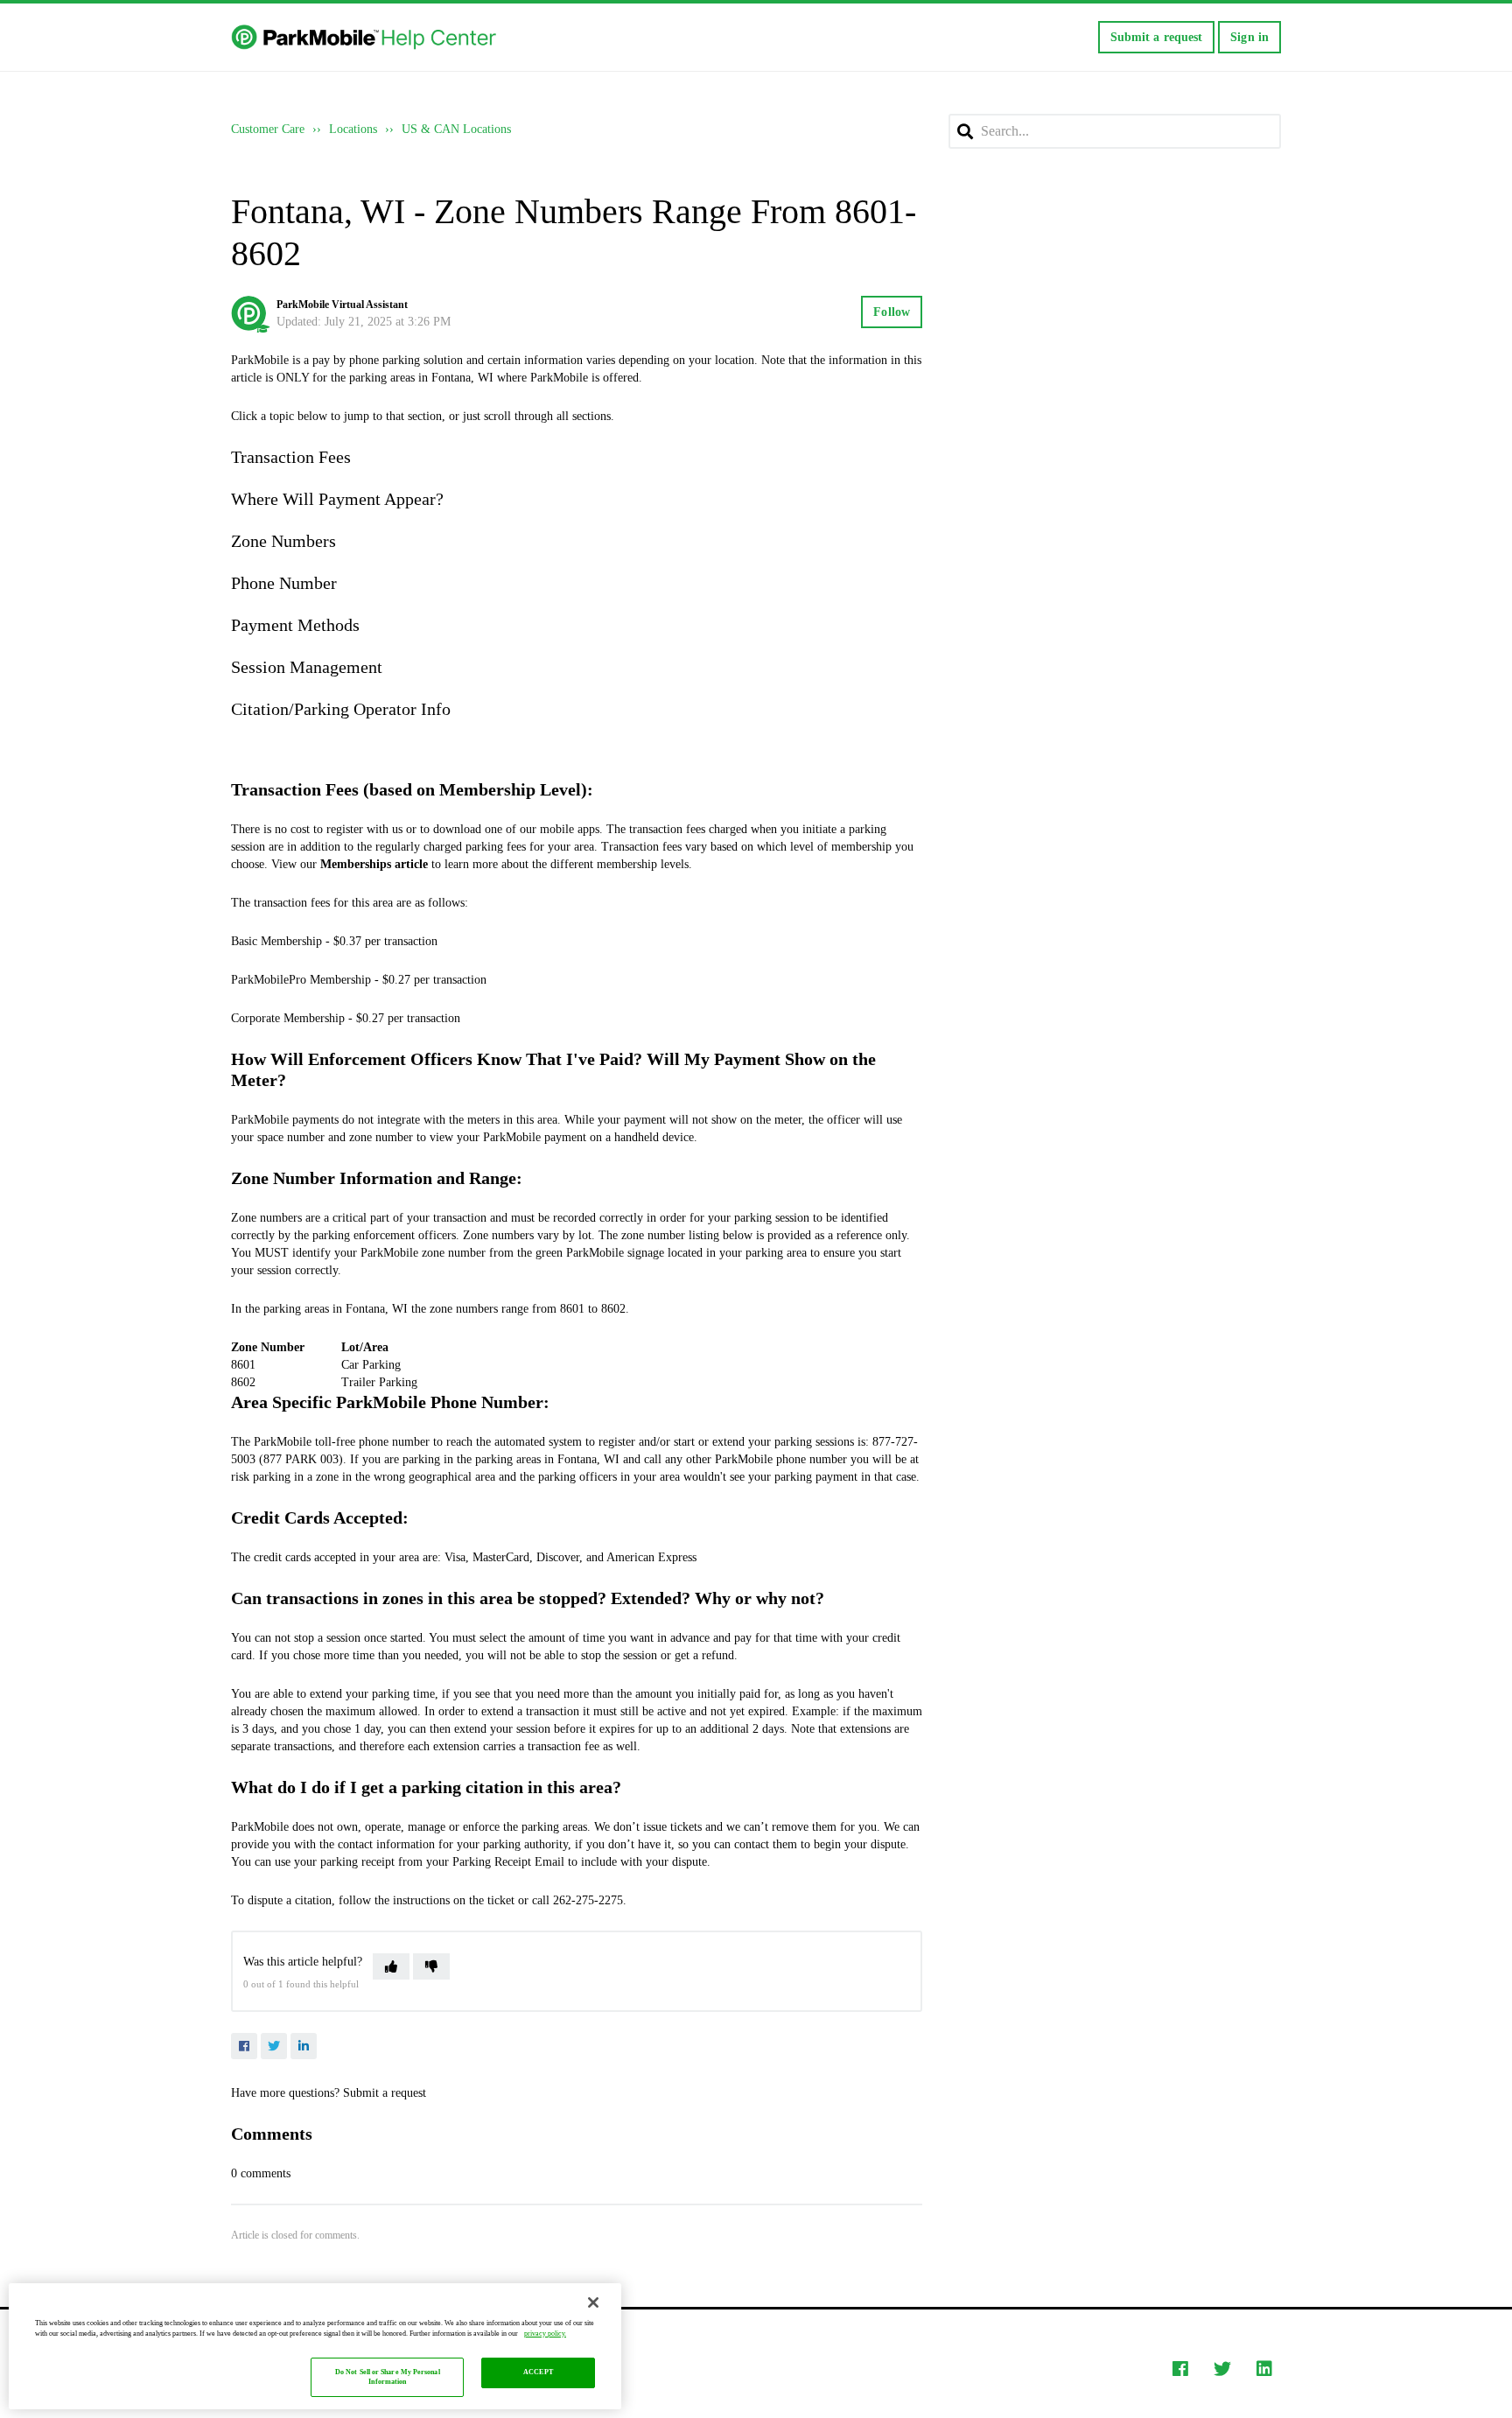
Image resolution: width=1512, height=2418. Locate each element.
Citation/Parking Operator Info (341, 709)
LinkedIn (304, 2046)
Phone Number (284, 583)
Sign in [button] (1249, 37)
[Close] (593, 2302)
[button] (391, 1966)
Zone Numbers (283, 541)
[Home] (365, 38)
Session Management (307, 667)
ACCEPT (538, 2373)
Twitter (274, 2046)
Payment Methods (295, 625)
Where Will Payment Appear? (337, 499)
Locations (353, 129)
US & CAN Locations (456, 129)
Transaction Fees (291, 457)
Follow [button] (892, 312)
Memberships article (374, 864)
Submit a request (1157, 37)
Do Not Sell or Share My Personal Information (388, 2377)
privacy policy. (545, 2334)
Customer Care (268, 129)
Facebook (244, 2046)
